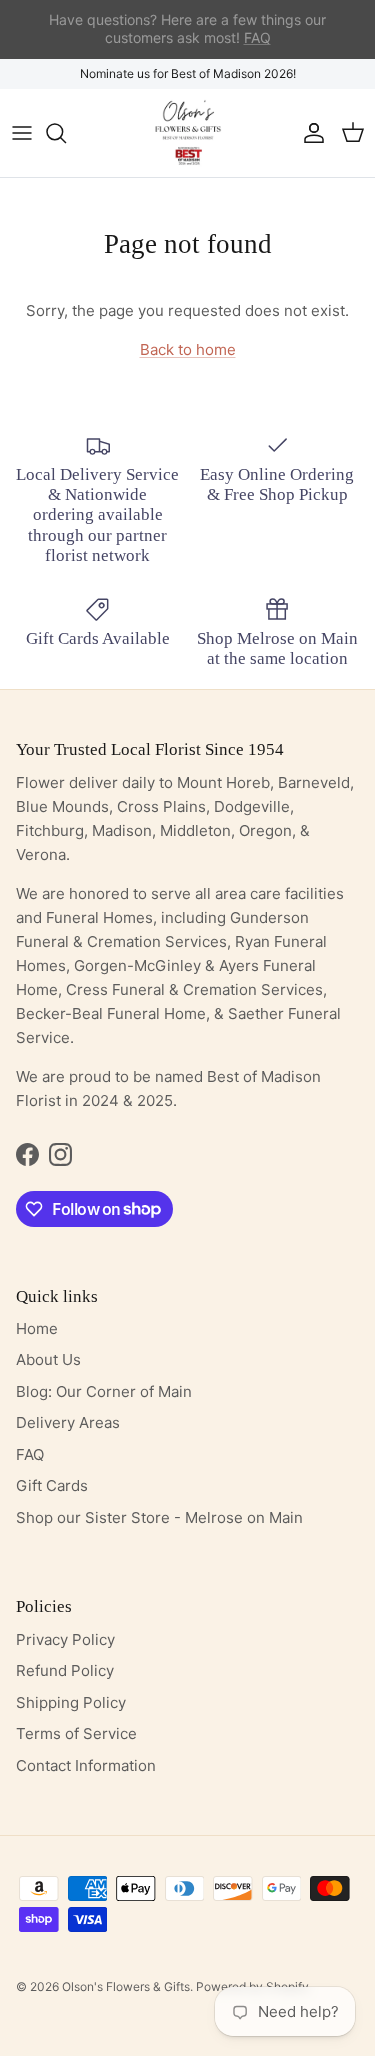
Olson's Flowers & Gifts (126, 1986)
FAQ (30, 1454)
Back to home (188, 349)
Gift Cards (52, 1485)
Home (37, 1328)
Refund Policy (65, 1670)
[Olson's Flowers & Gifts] (188, 133)
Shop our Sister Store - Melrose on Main (159, 1517)
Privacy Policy (65, 1639)
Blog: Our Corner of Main (104, 1391)
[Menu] (22, 133)
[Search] (66, 133)
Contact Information (86, 1765)
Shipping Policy (71, 1702)
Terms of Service (76, 1733)
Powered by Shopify (252, 1986)
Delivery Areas (68, 1422)
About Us (48, 1359)
